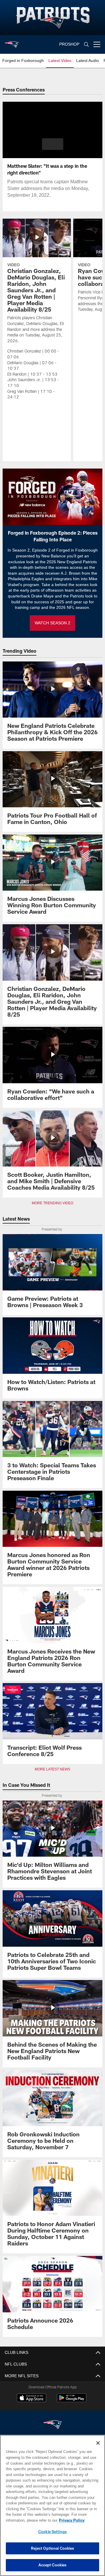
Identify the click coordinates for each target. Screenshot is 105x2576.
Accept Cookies (53, 2565)
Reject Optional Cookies (53, 2548)
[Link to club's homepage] (12, 42)
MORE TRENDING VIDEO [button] (53, 1203)
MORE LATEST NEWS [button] (52, 1769)
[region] (52, 2505)
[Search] (86, 45)
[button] (53, 144)
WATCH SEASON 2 (52, 623)
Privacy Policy (25, 2520)
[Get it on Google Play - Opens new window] (72, 2401)
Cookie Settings (52, 2532)
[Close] (98, 2443)
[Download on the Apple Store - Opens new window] (32, 2399)
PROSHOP (69, 44)
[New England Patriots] (52, 2425)
